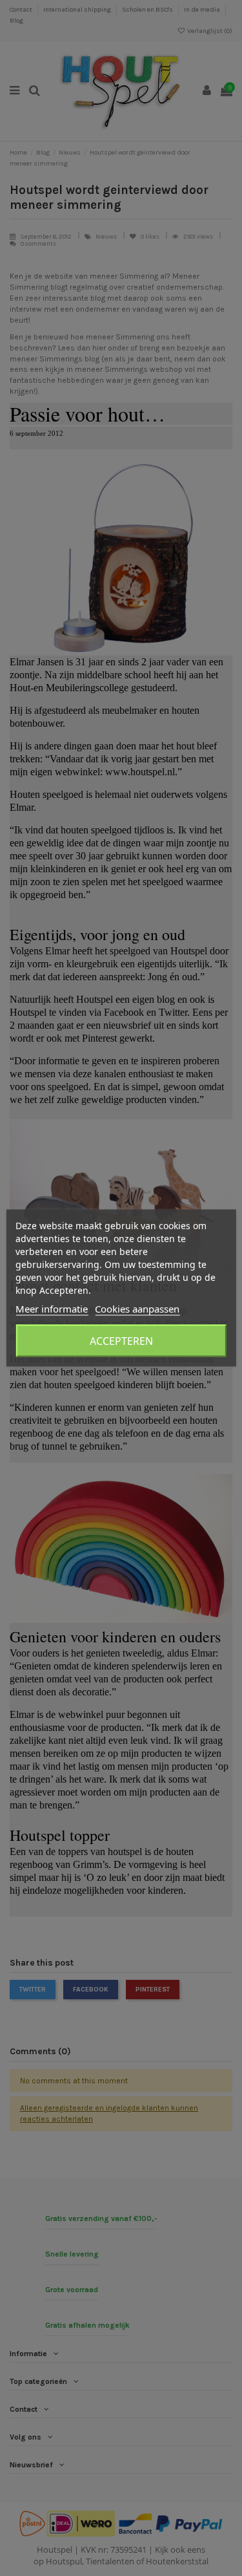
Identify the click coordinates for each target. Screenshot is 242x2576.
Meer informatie (52, 1309)
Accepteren (121, 1341)
